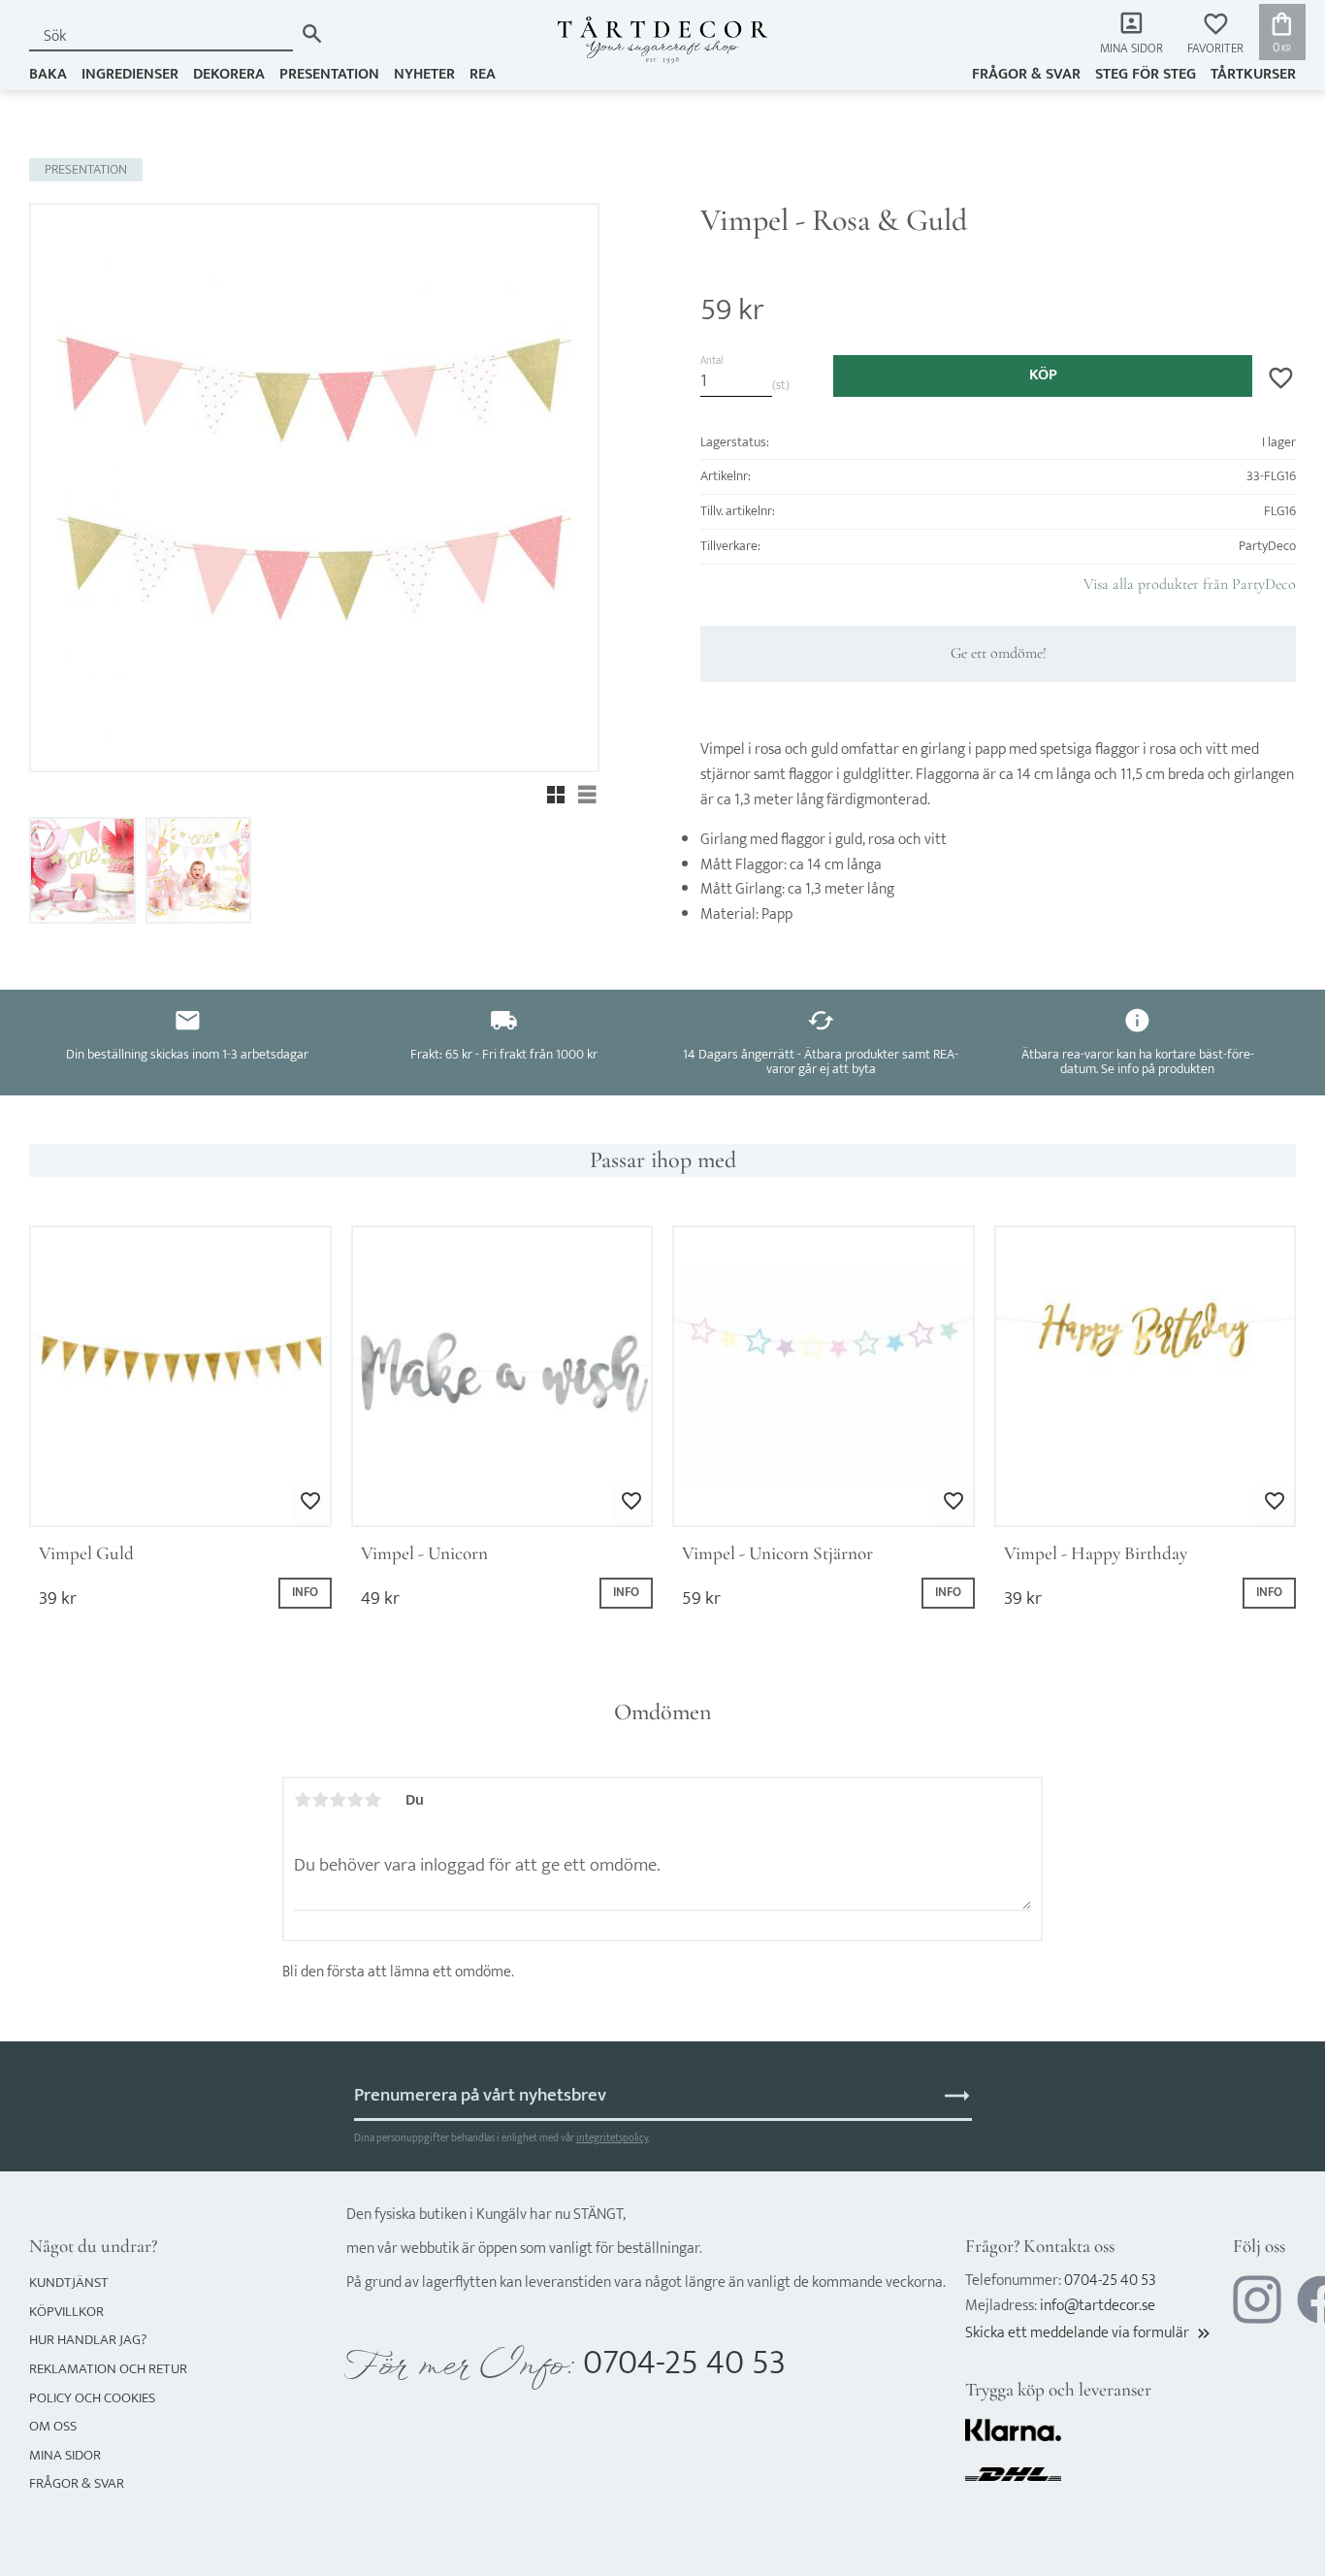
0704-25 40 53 (684, 2363)
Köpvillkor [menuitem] (66, 2312)
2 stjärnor (320, 1800)
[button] (1215, 34)
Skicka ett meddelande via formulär (1089, 2333)
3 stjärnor (338, 1800)
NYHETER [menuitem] (424, 74)
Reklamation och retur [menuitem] (108, 2369)
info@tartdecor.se (1098, 2306)
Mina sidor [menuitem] (1131, 49)
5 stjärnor (372, 1800)
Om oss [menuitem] (53, 2426)
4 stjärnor (355, 1800)
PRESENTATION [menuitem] (329, 74)
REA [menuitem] (483, 74)
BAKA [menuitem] (48, 74)
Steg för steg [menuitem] (1146, 74)
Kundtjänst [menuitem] (69, 2283)
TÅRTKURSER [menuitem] (1253, 74)
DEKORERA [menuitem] (229, 74)
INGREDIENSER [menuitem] (130, 74)
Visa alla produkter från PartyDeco (1190, 584)
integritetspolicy (612, 2138)
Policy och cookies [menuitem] (92, 2398)
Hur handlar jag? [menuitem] (88, 2340)
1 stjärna (303, 1800)
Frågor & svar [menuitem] (1026, 74)
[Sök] (312, 33)
